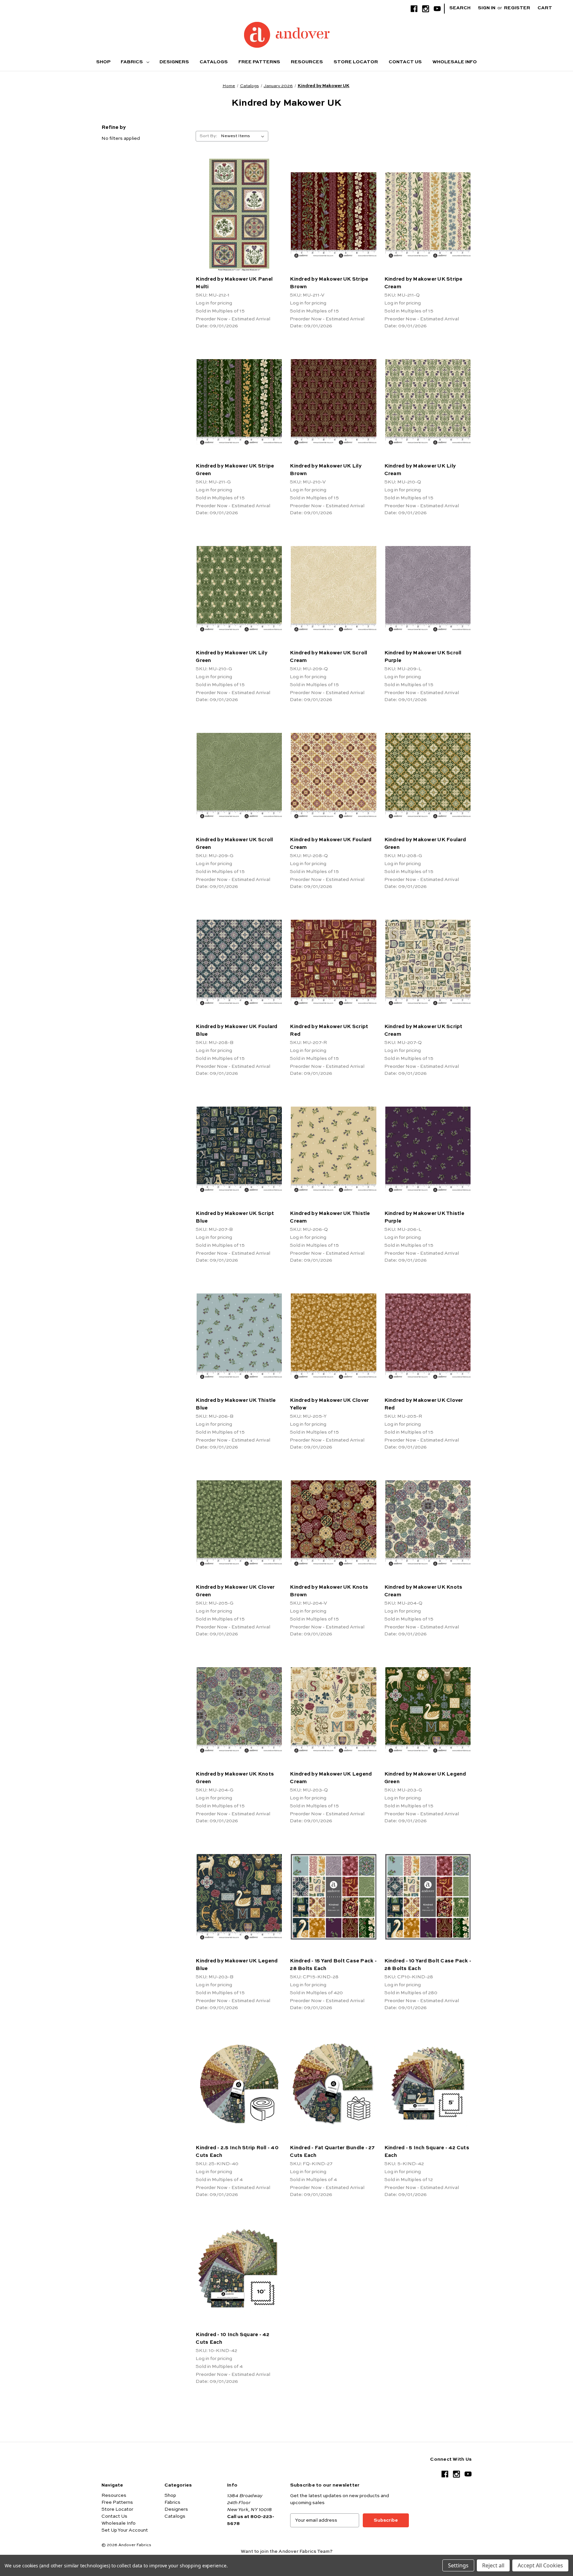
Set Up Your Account (125, 2530)
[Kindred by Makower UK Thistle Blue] (239, 1336)
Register (517, 8)
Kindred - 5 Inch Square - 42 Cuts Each (427, 2152)
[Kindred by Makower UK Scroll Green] (239, 775)
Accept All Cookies (540, 2565)
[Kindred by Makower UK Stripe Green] (239, 402)
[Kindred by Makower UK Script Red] (333, 962)
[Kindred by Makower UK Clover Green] (239, 1523)
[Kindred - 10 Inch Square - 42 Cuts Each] (239, 2270)
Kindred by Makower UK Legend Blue (237, 1965)
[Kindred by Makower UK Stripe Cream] (428, 215)
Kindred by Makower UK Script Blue (235, 1217)
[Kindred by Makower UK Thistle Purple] (428, 1149)
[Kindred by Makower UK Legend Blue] (239, 1897)
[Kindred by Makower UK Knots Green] (239, 1710)
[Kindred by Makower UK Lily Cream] (428, 402)
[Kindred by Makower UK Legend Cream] (333, 1710)
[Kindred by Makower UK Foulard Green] (428, 775)
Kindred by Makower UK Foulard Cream (331, 844)
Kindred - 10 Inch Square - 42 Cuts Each (232, 2338)
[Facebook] (414, 9)
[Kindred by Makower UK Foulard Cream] (333, 775)
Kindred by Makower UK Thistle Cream (330, 1217)
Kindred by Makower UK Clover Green (235, 1591)
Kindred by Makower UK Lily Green (231, 657)
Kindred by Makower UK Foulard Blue (236, 1030)
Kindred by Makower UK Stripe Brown (329, 283)
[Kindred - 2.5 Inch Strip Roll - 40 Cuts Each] (239, 2083)
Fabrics (132, 62)
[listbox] (244, 136)
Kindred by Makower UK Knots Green (235, 1778)
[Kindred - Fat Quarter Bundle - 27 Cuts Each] (333, 2083)
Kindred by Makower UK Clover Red (424, 1404)
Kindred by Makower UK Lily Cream (420, 470)
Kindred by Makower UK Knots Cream (423, 1591)
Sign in (487, 8)
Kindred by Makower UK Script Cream (423, 1030)
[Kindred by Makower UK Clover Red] (428, 1336)
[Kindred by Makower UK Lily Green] (239, 589)
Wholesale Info (455, 62)
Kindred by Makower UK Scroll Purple (423, 657)
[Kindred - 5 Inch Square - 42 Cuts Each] (428, 2083)
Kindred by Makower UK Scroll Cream (328, 657)
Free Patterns (259, 62)
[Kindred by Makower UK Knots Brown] (333, 1523)
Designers (174, 62)
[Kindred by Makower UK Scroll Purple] (428, 589)
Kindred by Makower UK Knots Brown (329, 1591)
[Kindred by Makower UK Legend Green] (428, 1710)
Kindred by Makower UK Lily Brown (326, 470)
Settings (458, 2565)
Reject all (493, 2565)
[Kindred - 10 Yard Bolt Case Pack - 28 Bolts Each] (428, 1897)
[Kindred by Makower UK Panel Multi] (239, 215)
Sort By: (208, 136)
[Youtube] (437, 9)
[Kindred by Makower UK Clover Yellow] (333, 1336)
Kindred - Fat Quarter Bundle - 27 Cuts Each (332, 2152)
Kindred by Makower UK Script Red (329, 1030)
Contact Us (405, 62)
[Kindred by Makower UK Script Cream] (428, 962)
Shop (103, 62)
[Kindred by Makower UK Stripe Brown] (333, 215)
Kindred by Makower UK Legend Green (425, 1778)
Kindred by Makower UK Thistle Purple (424, 1217)
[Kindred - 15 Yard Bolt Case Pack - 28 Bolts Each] (333, 1897)
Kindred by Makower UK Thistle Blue (236, 1404)
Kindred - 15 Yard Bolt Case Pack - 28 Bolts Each (333, 1965)
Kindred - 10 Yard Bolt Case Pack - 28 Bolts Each (428, 1965)
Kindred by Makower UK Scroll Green (234, 844)
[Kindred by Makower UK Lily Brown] (333, 402)
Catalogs (214, 62)
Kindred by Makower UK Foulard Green (425, 844)
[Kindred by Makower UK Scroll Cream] (333, 589)
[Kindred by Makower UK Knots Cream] (428, 1523)
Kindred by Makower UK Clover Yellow (329, 1404)
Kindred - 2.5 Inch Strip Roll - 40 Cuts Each (237, 2152)
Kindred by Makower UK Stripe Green (235, 470)
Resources (307, 62)
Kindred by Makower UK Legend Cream (331, 1778)
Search (460, 8)
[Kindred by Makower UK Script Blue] (239, 1149)
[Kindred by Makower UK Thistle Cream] (333, 1149)
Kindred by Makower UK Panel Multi (234, 283)
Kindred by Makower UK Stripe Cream (423, 283)
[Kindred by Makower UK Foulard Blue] (239, 962)
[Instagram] (426, 9)
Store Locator (356, 62)
